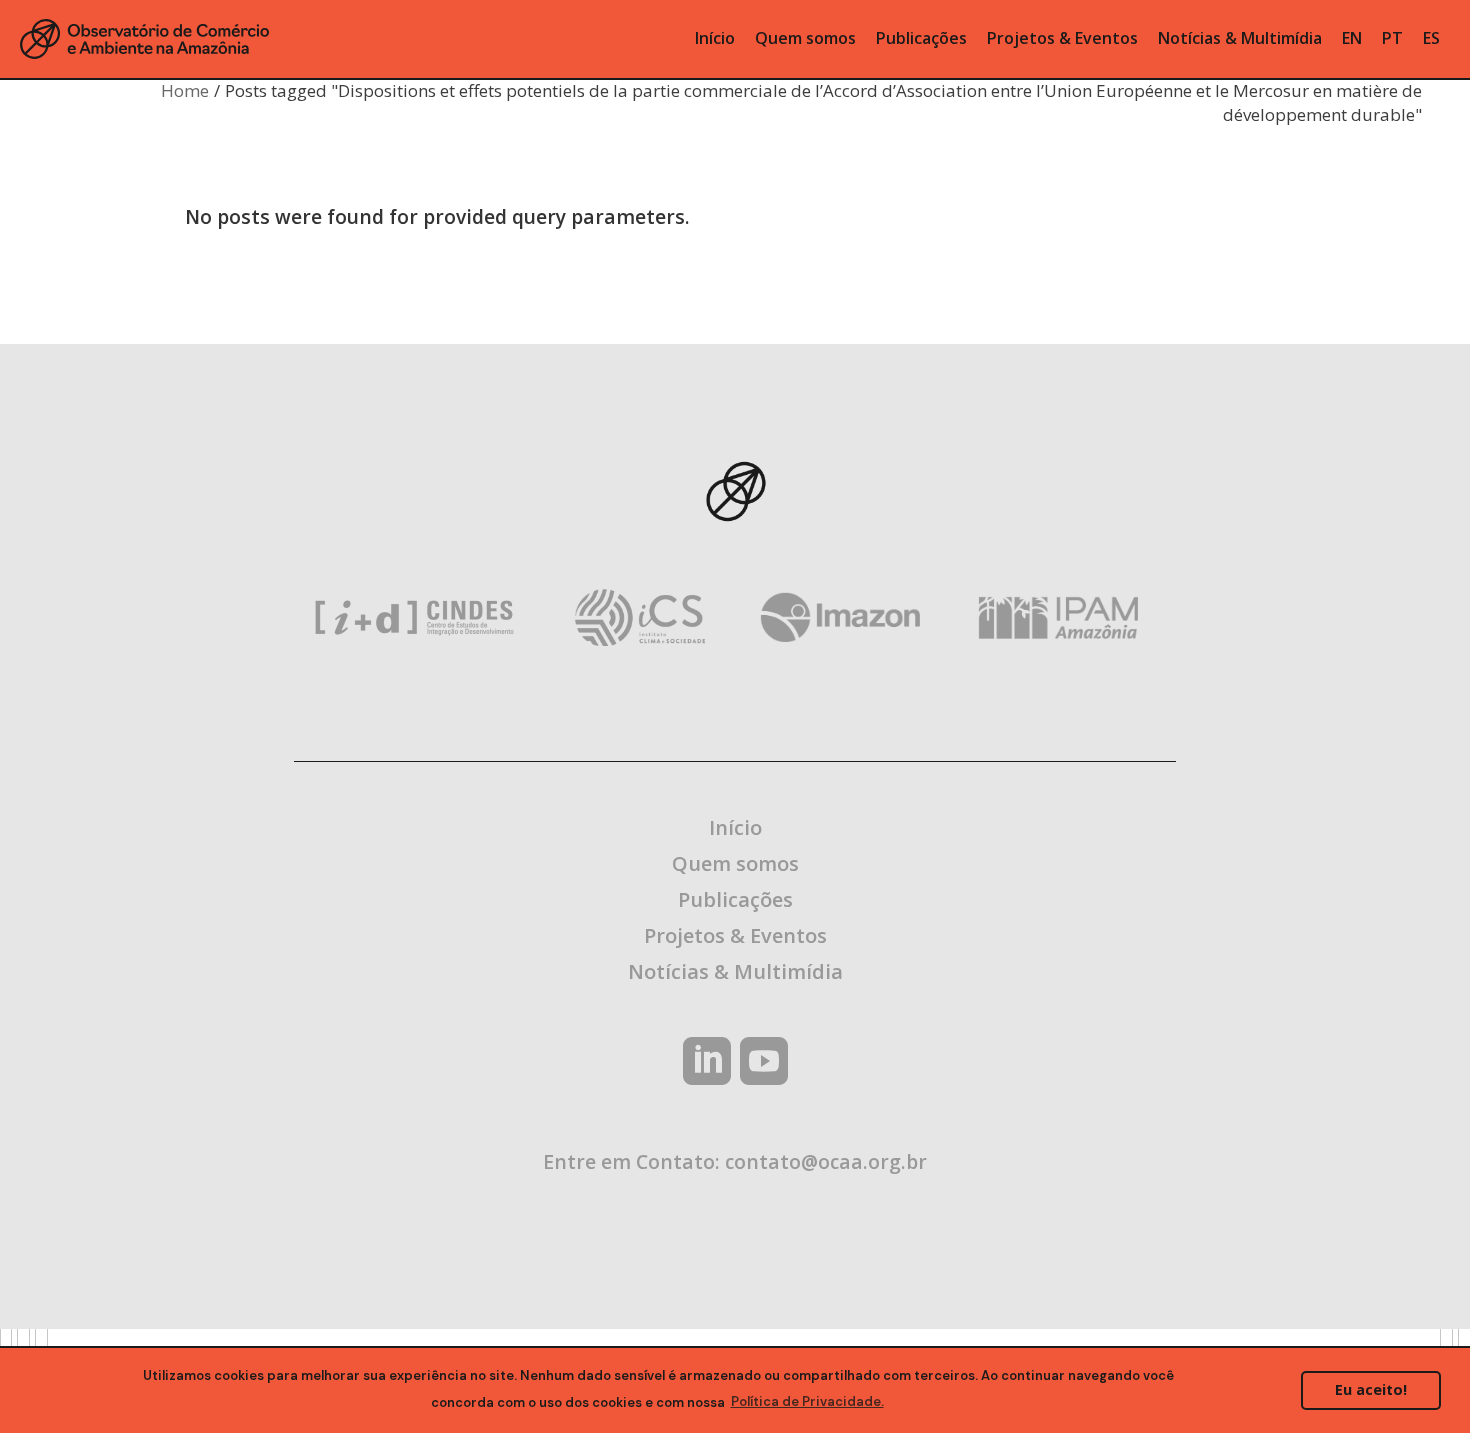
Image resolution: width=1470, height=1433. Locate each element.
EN (1352, 38)
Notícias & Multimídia (735, 971)
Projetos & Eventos (735, 935)
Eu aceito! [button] (1371, 1389)
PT (1392, 38)
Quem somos (735, 863)
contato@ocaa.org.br (826, 1161)
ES (1431, 38)
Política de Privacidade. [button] (807, 1401)
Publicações (735, 899)
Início (735, 827)
